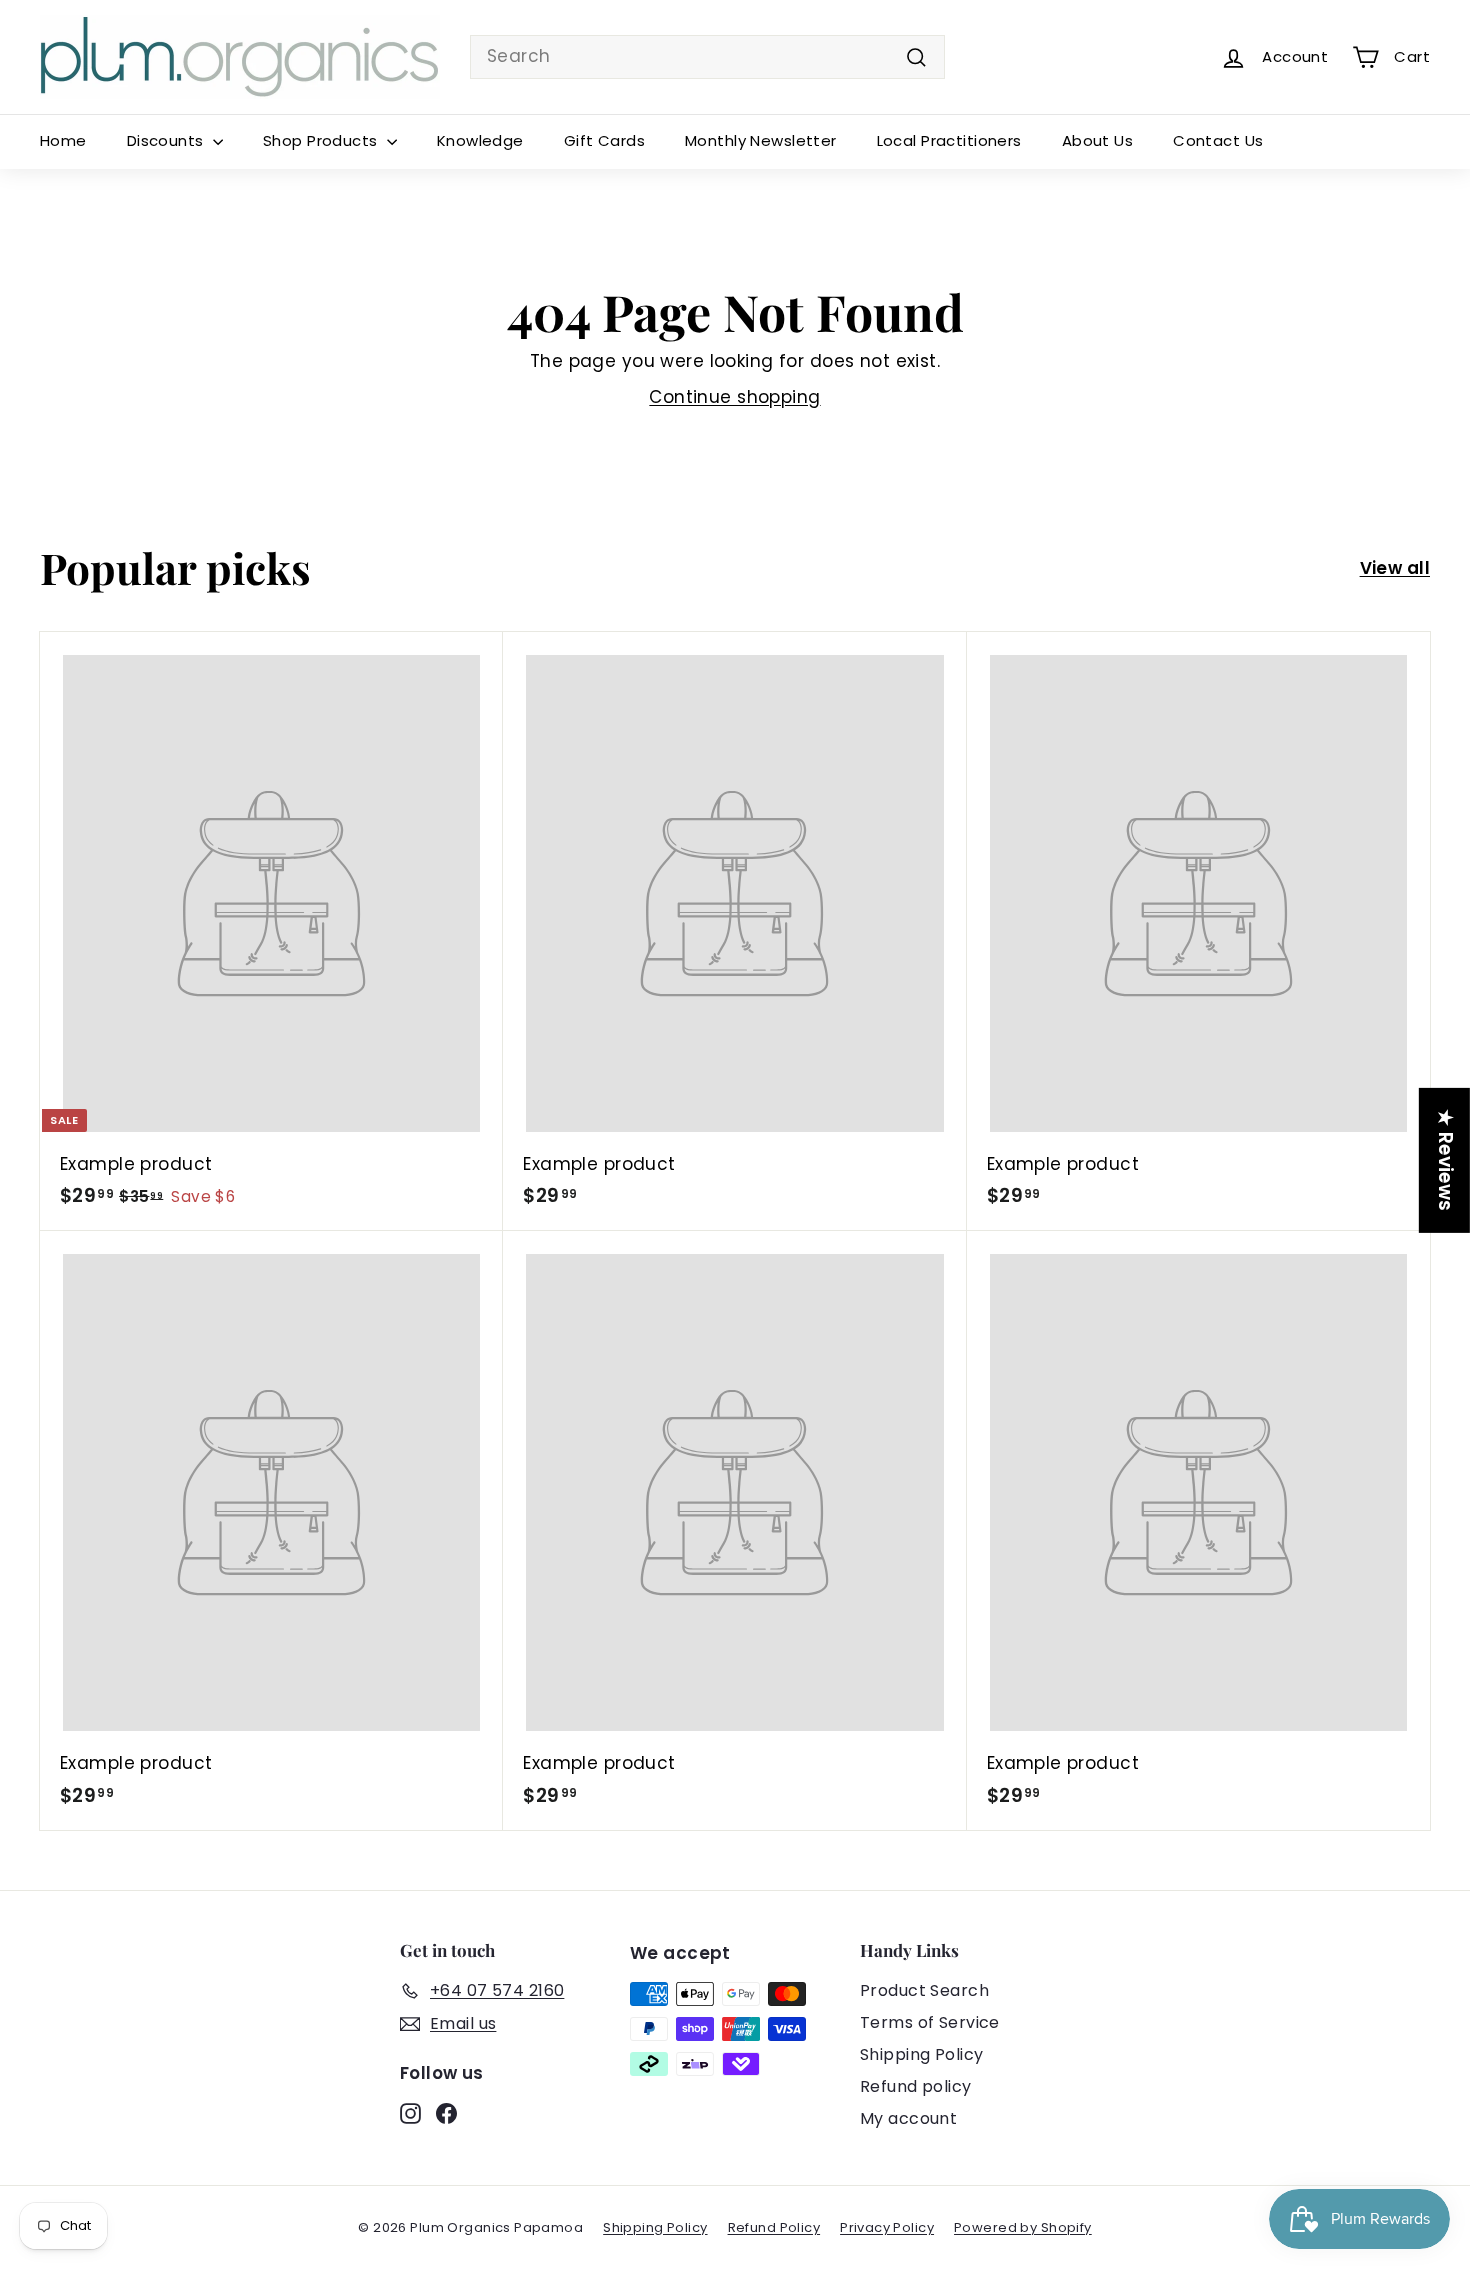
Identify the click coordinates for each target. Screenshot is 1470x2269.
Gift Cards (604, 140)
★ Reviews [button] (1445, 1159)
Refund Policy (774, 2227)
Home (63, 140)
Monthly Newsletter (761, 140)
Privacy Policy (887, 2227)
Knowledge (480, 140)
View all (1395, 568)
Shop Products (322, 140)
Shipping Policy (921, 2054)
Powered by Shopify (1023, 2227)
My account (908, 2118)
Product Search (924, 1990)
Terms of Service (930, 2022)
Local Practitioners (949, 140)
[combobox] (707, 57)
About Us (1097, 140)
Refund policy (916, 2086)
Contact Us (1218, 140)
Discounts (167, 140)
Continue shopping (734, 397)
